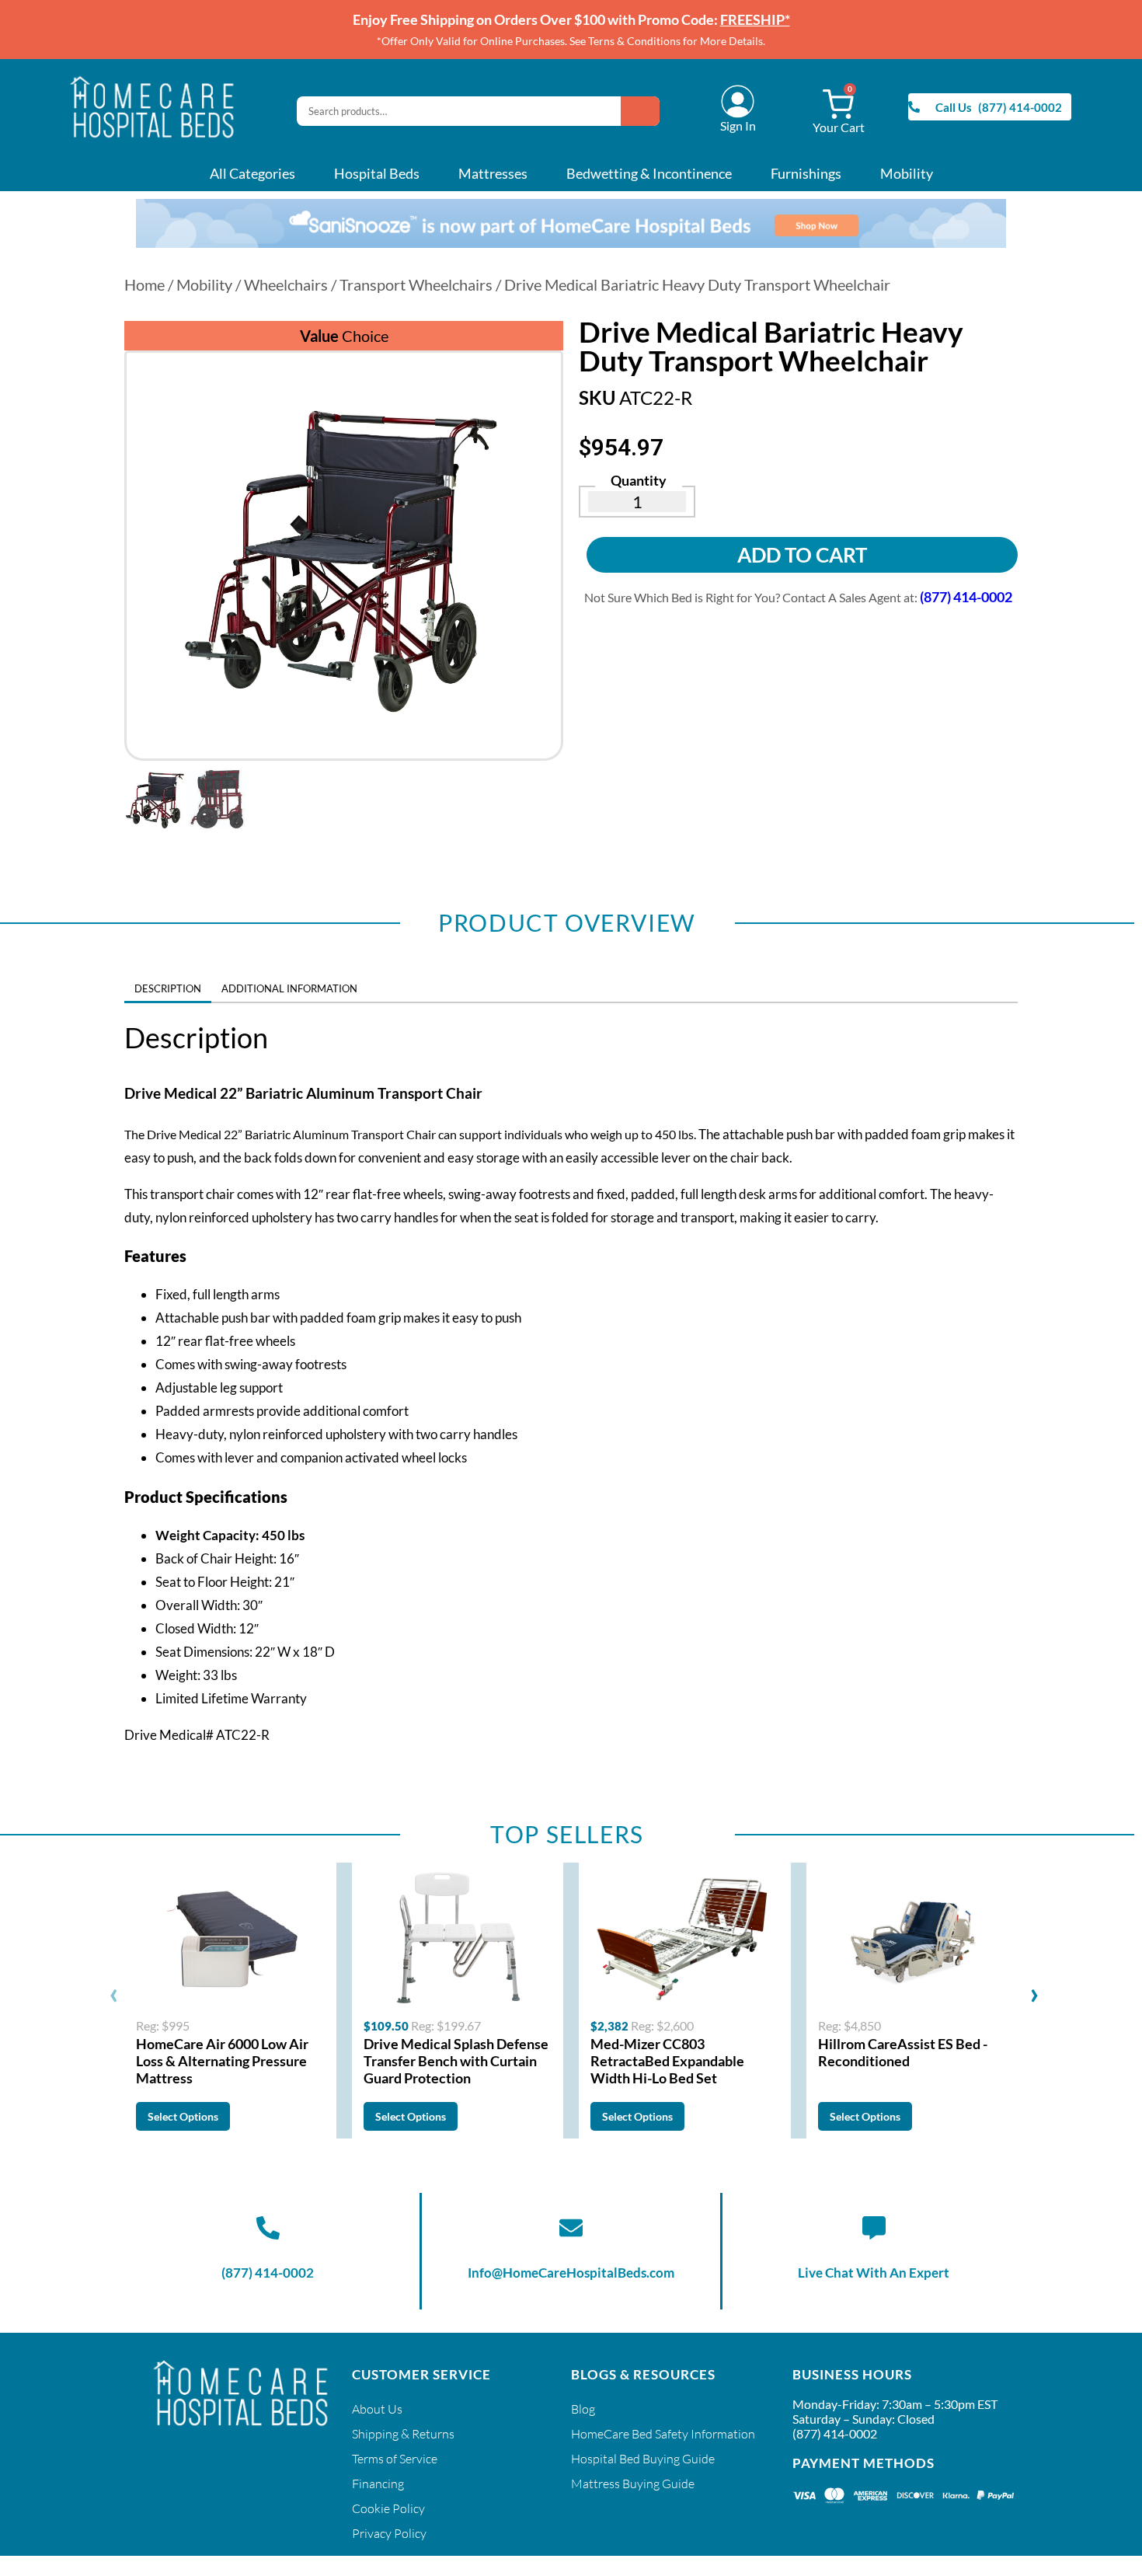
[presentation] (114, 1992)
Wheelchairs (286, 284)
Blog (583, 2409)
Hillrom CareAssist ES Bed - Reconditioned (903, 2052)
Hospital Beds (377, 173)
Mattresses (493, 173)
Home (144, 284)
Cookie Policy (388, 2508)
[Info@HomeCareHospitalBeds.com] (571, 2228)
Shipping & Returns (403, 2434)
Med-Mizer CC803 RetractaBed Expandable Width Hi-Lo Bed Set (667, 2061)
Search (640, 111)
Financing (378, 2484)
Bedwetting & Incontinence (649, 173)
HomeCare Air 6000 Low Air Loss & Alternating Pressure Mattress (222, 2061)
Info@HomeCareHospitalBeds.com (571, 2273)
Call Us (954, 107)
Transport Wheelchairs (416, 284)
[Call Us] (914, 107)
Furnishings (806, 173)
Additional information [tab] (289, 988)
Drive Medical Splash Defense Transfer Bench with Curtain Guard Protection (456, 2061)
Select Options (183, 2116)
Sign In (738, 125)
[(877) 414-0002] (268, 2228)
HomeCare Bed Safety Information (663, 2434)
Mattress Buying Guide (633, 2484)
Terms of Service (395, 2459)
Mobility (907, 173)
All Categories (252, 173)
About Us (377, 2409)
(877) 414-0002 (268, 2273)
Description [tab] (168, 988)
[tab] (378, 983)
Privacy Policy (389, 2533)
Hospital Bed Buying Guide (643, 2459)
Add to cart (802, 555)
